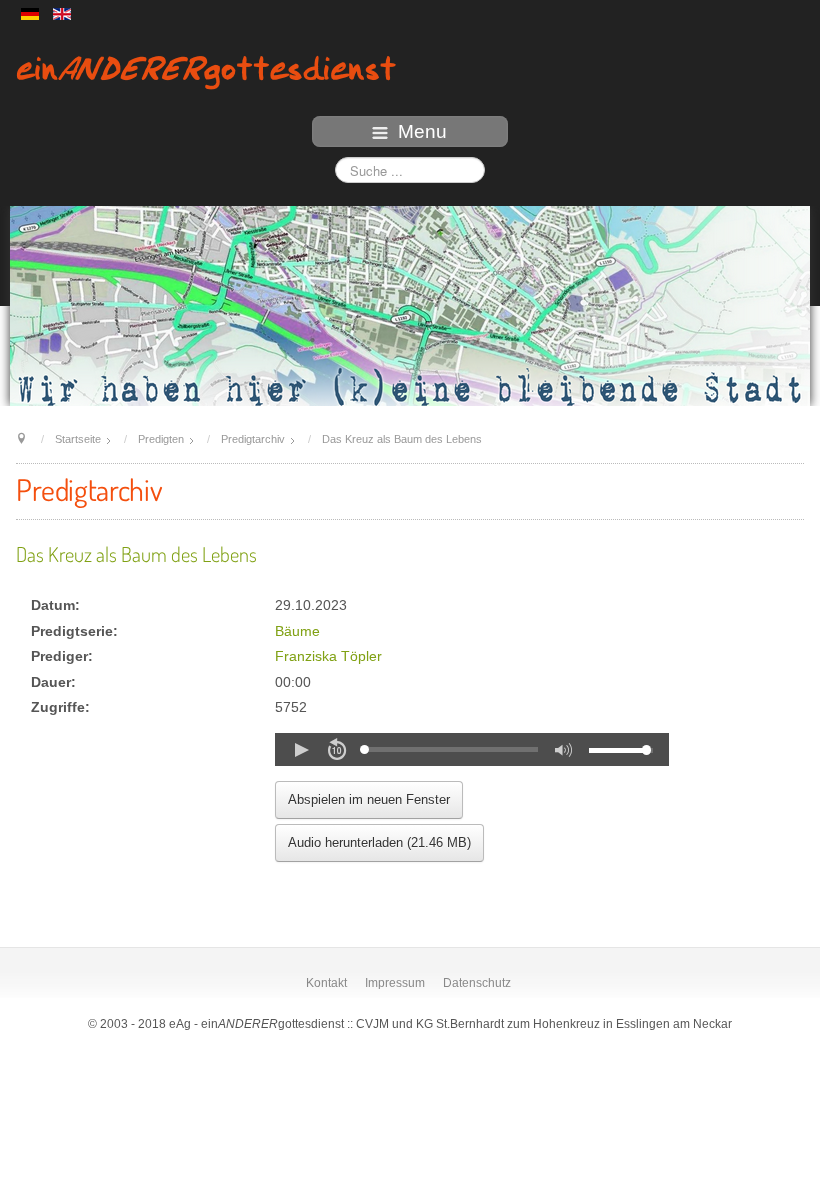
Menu (422, 131)
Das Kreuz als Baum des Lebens (136, 554)
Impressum (395, 983)
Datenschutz (477, 983)
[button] (301, 750)
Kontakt (326, 983)
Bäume (297, 631)
